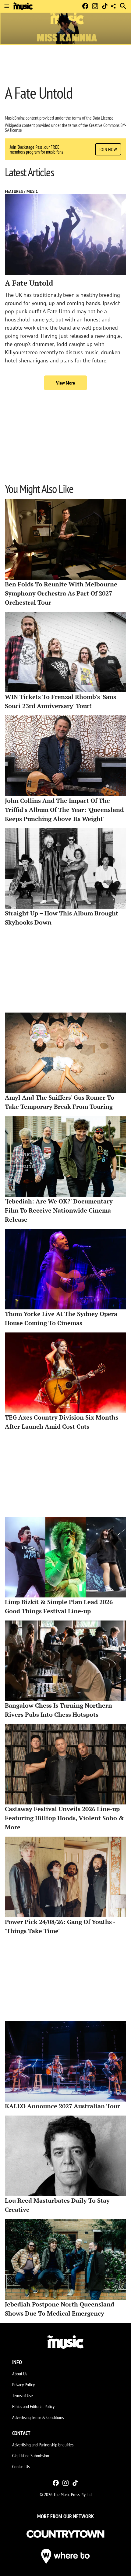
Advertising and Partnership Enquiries (43, 2445)
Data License (103, 118)
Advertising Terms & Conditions (38, 2417)
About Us (20, 2374)
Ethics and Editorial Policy (33, 2406)
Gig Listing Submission (31, 2456)
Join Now (108, 149)
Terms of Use (23, 2395)
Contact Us (21, 2466)
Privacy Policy (23, 2384)
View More (65, 383)
